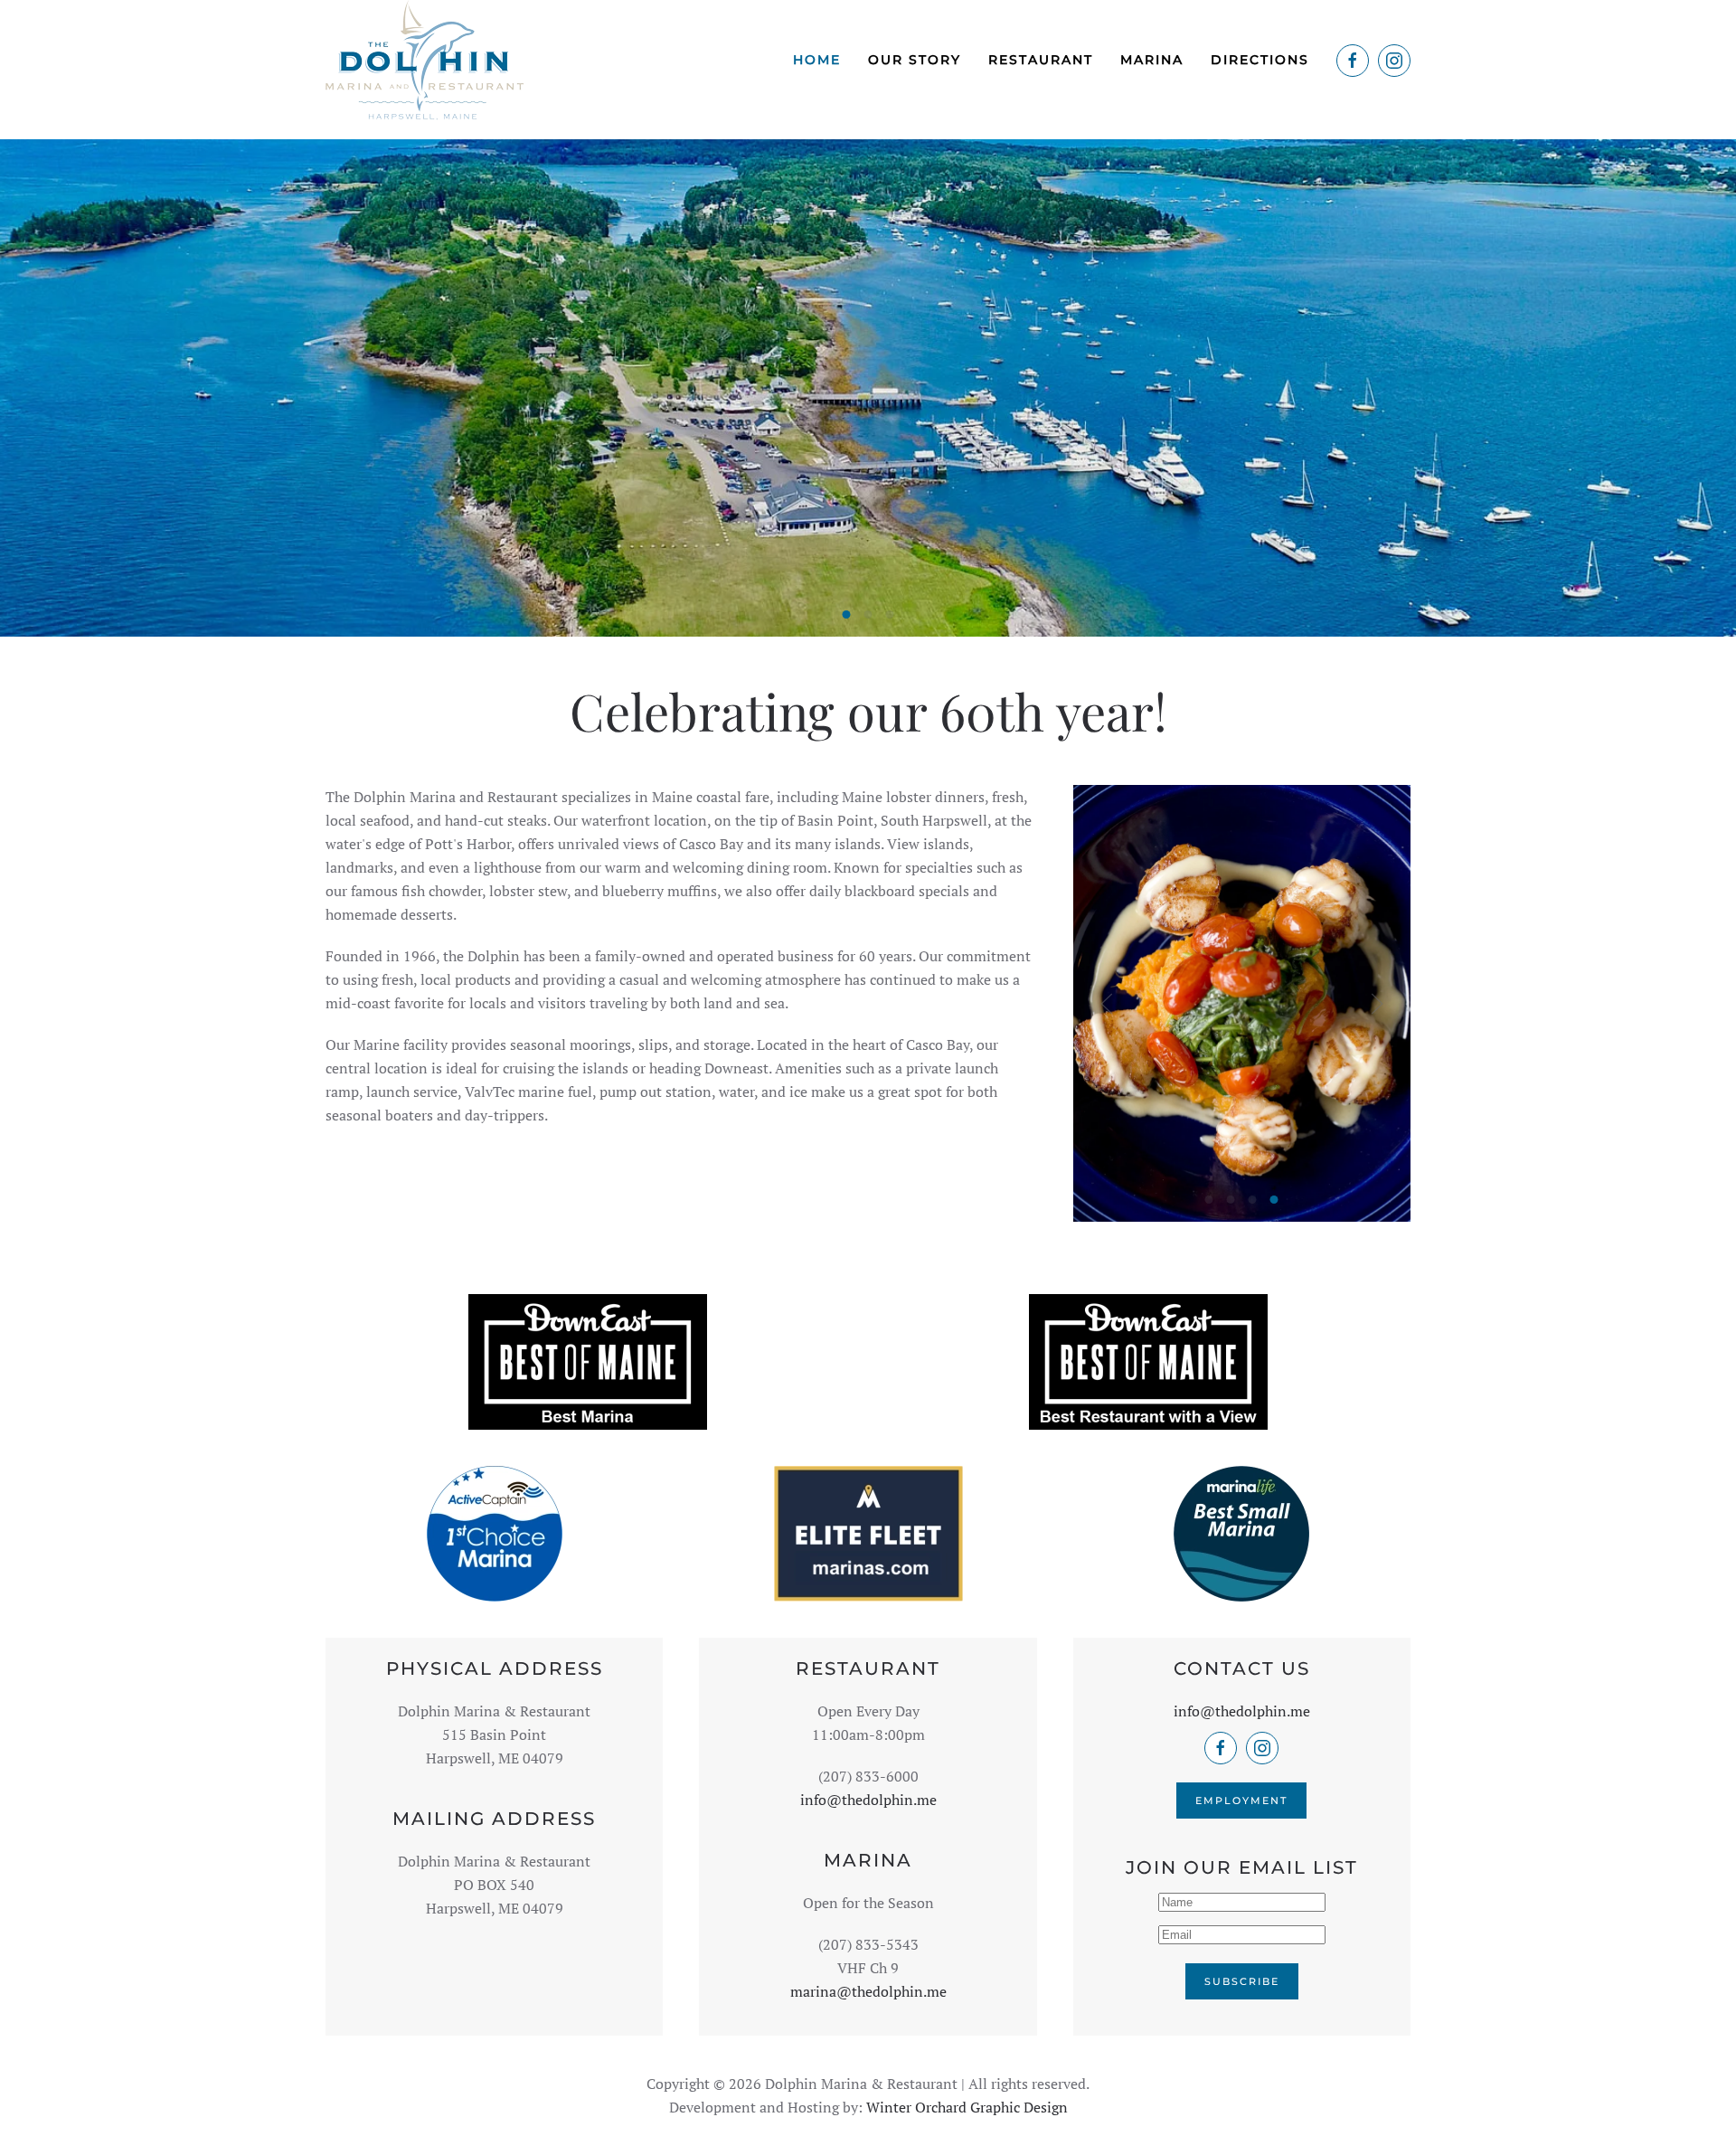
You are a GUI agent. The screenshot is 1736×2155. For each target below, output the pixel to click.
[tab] (847, 614)
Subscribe (1242, 1981)
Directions (1260, 60)
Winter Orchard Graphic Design (967, 2107)
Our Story (915, 60)
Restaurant (1041, 60)
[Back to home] (425, 60)
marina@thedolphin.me (868, 1991)
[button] (1107, 1004)
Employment (1241, 1801)
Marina (1152, 60)
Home (817, 60)
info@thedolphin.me (868, 1800)
